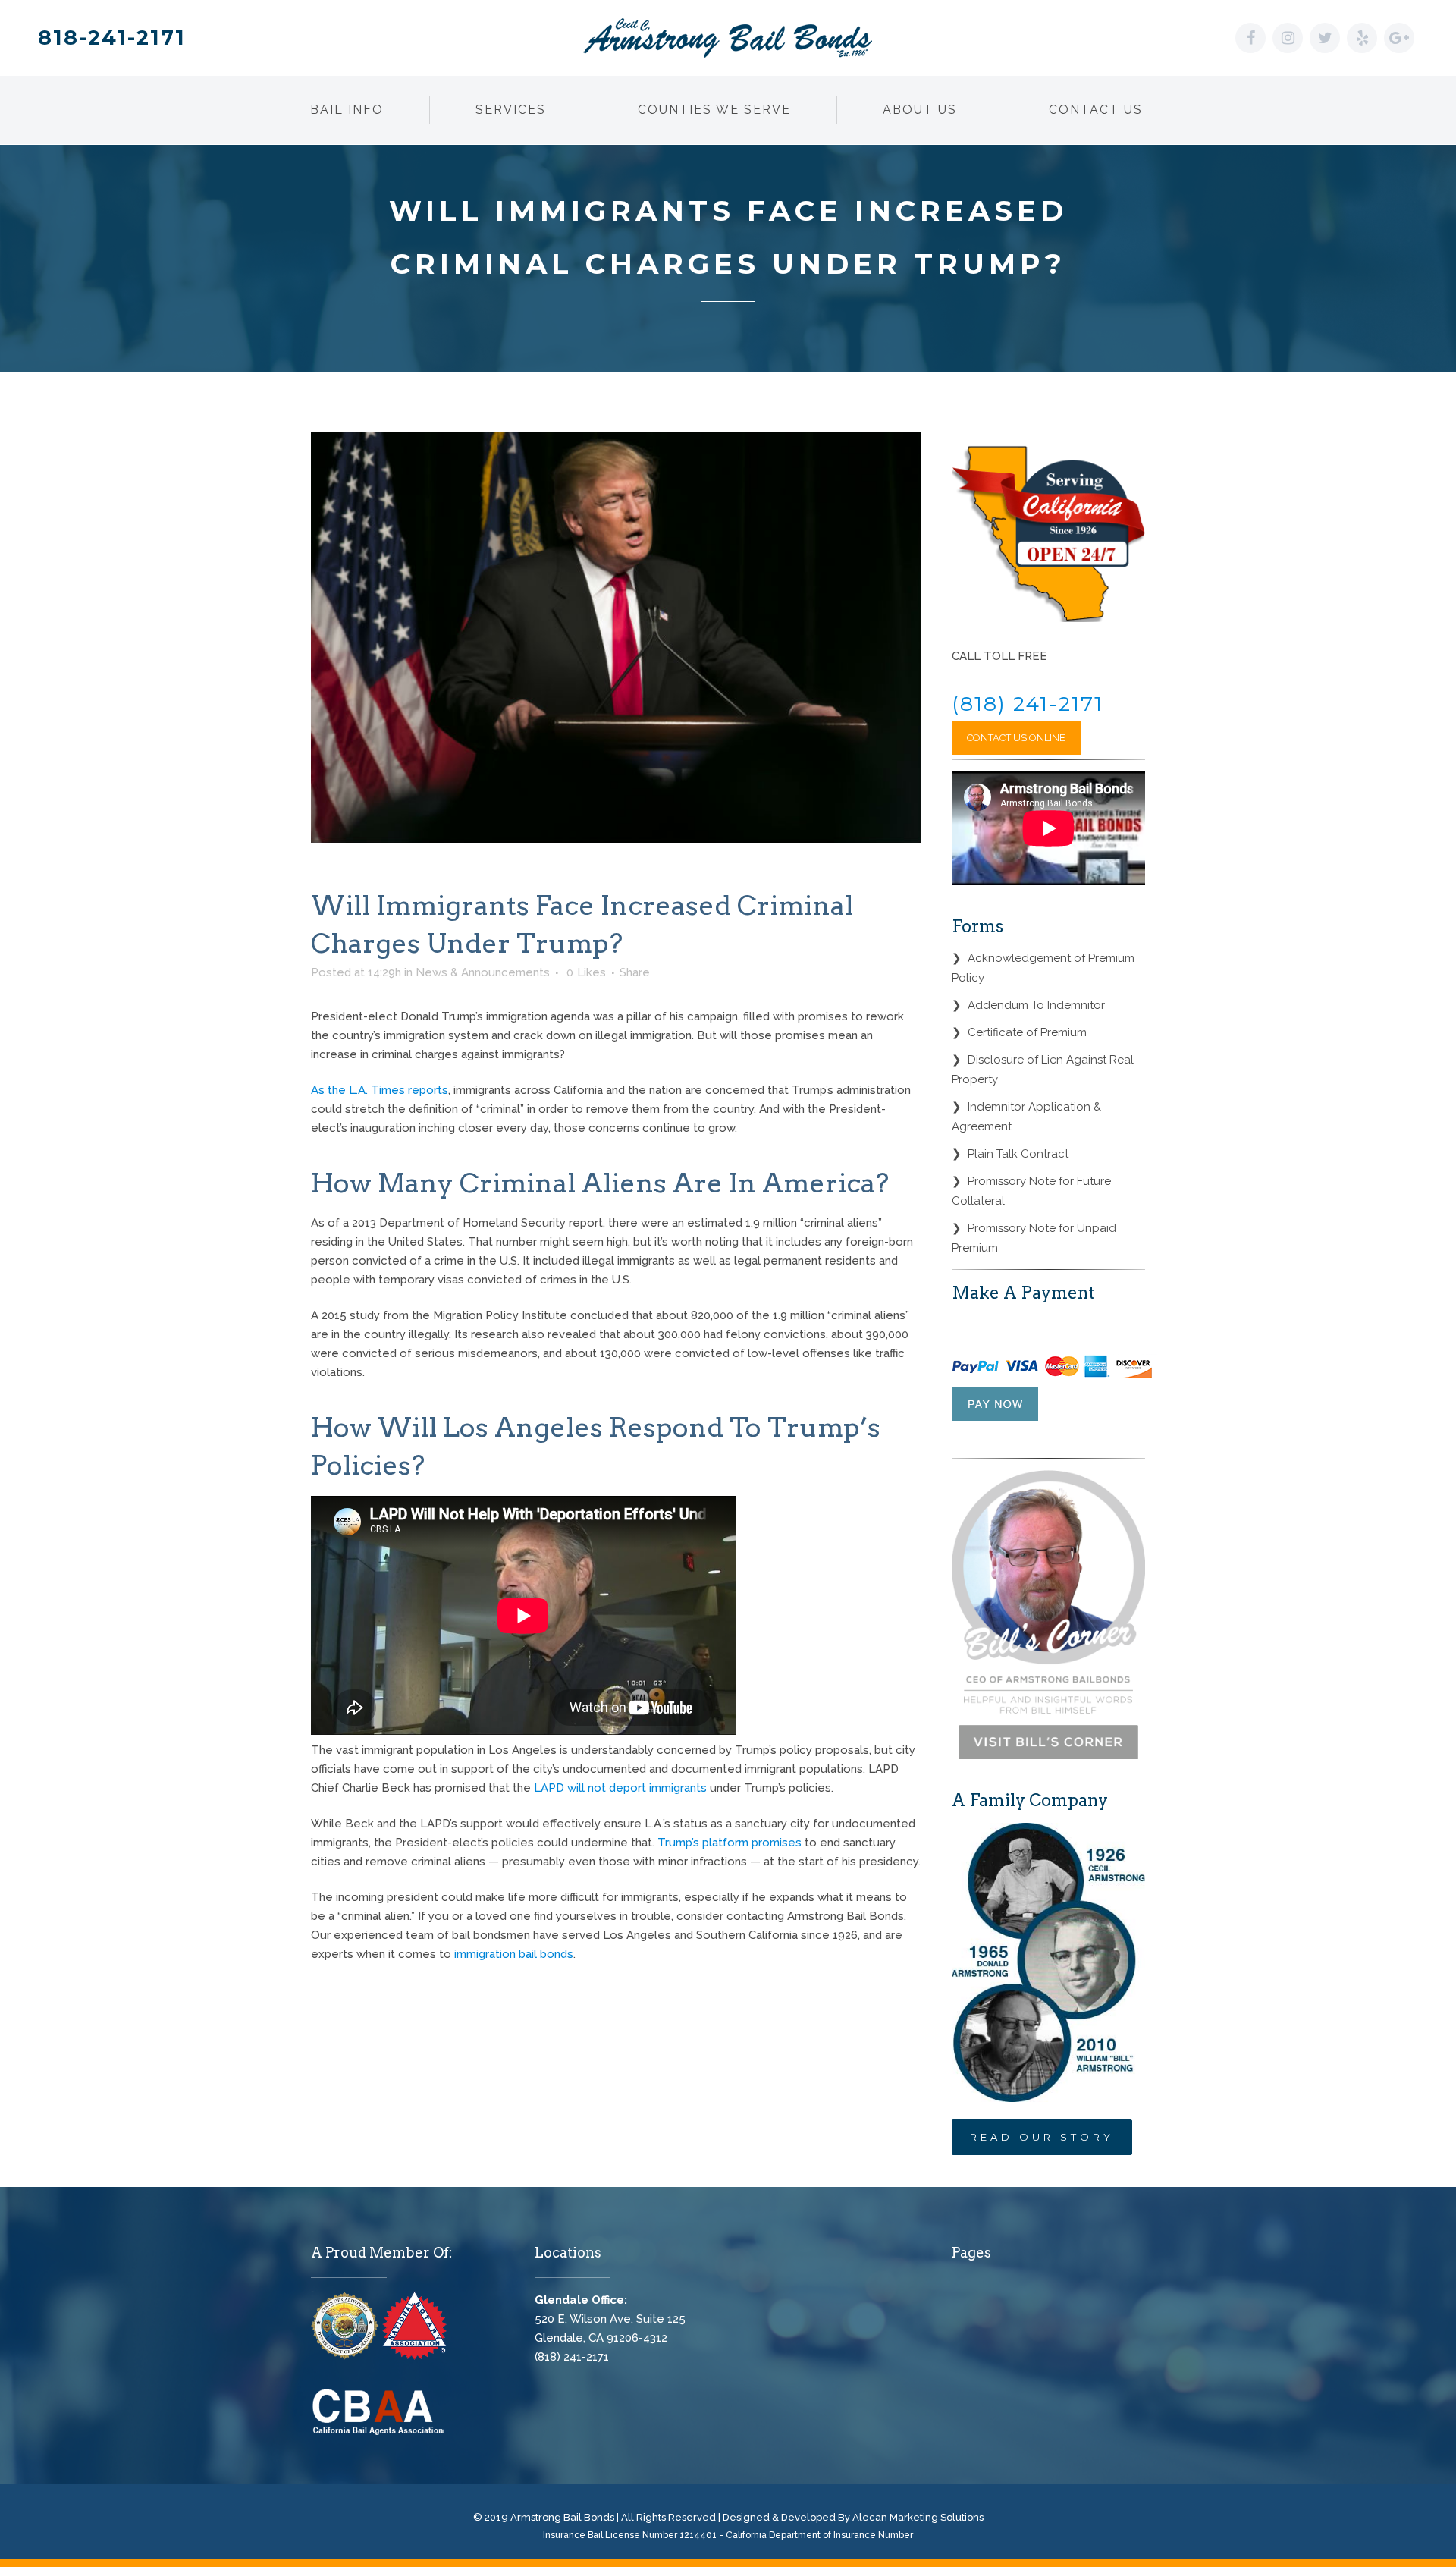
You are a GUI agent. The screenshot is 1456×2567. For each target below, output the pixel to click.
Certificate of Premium (1027, 1032)
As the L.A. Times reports (380, 1090)
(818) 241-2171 (1028, 704)
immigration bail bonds (514, 1954)
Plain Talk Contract (1018, 1154)
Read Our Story (1042, 2137)
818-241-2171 (112, 38)
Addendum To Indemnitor (1036, 1005)
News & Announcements (483, 972)
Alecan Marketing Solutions (918, 2517)
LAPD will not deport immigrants (620, 1788)
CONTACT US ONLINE (1016, 738)
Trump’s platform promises (730, 1843)
